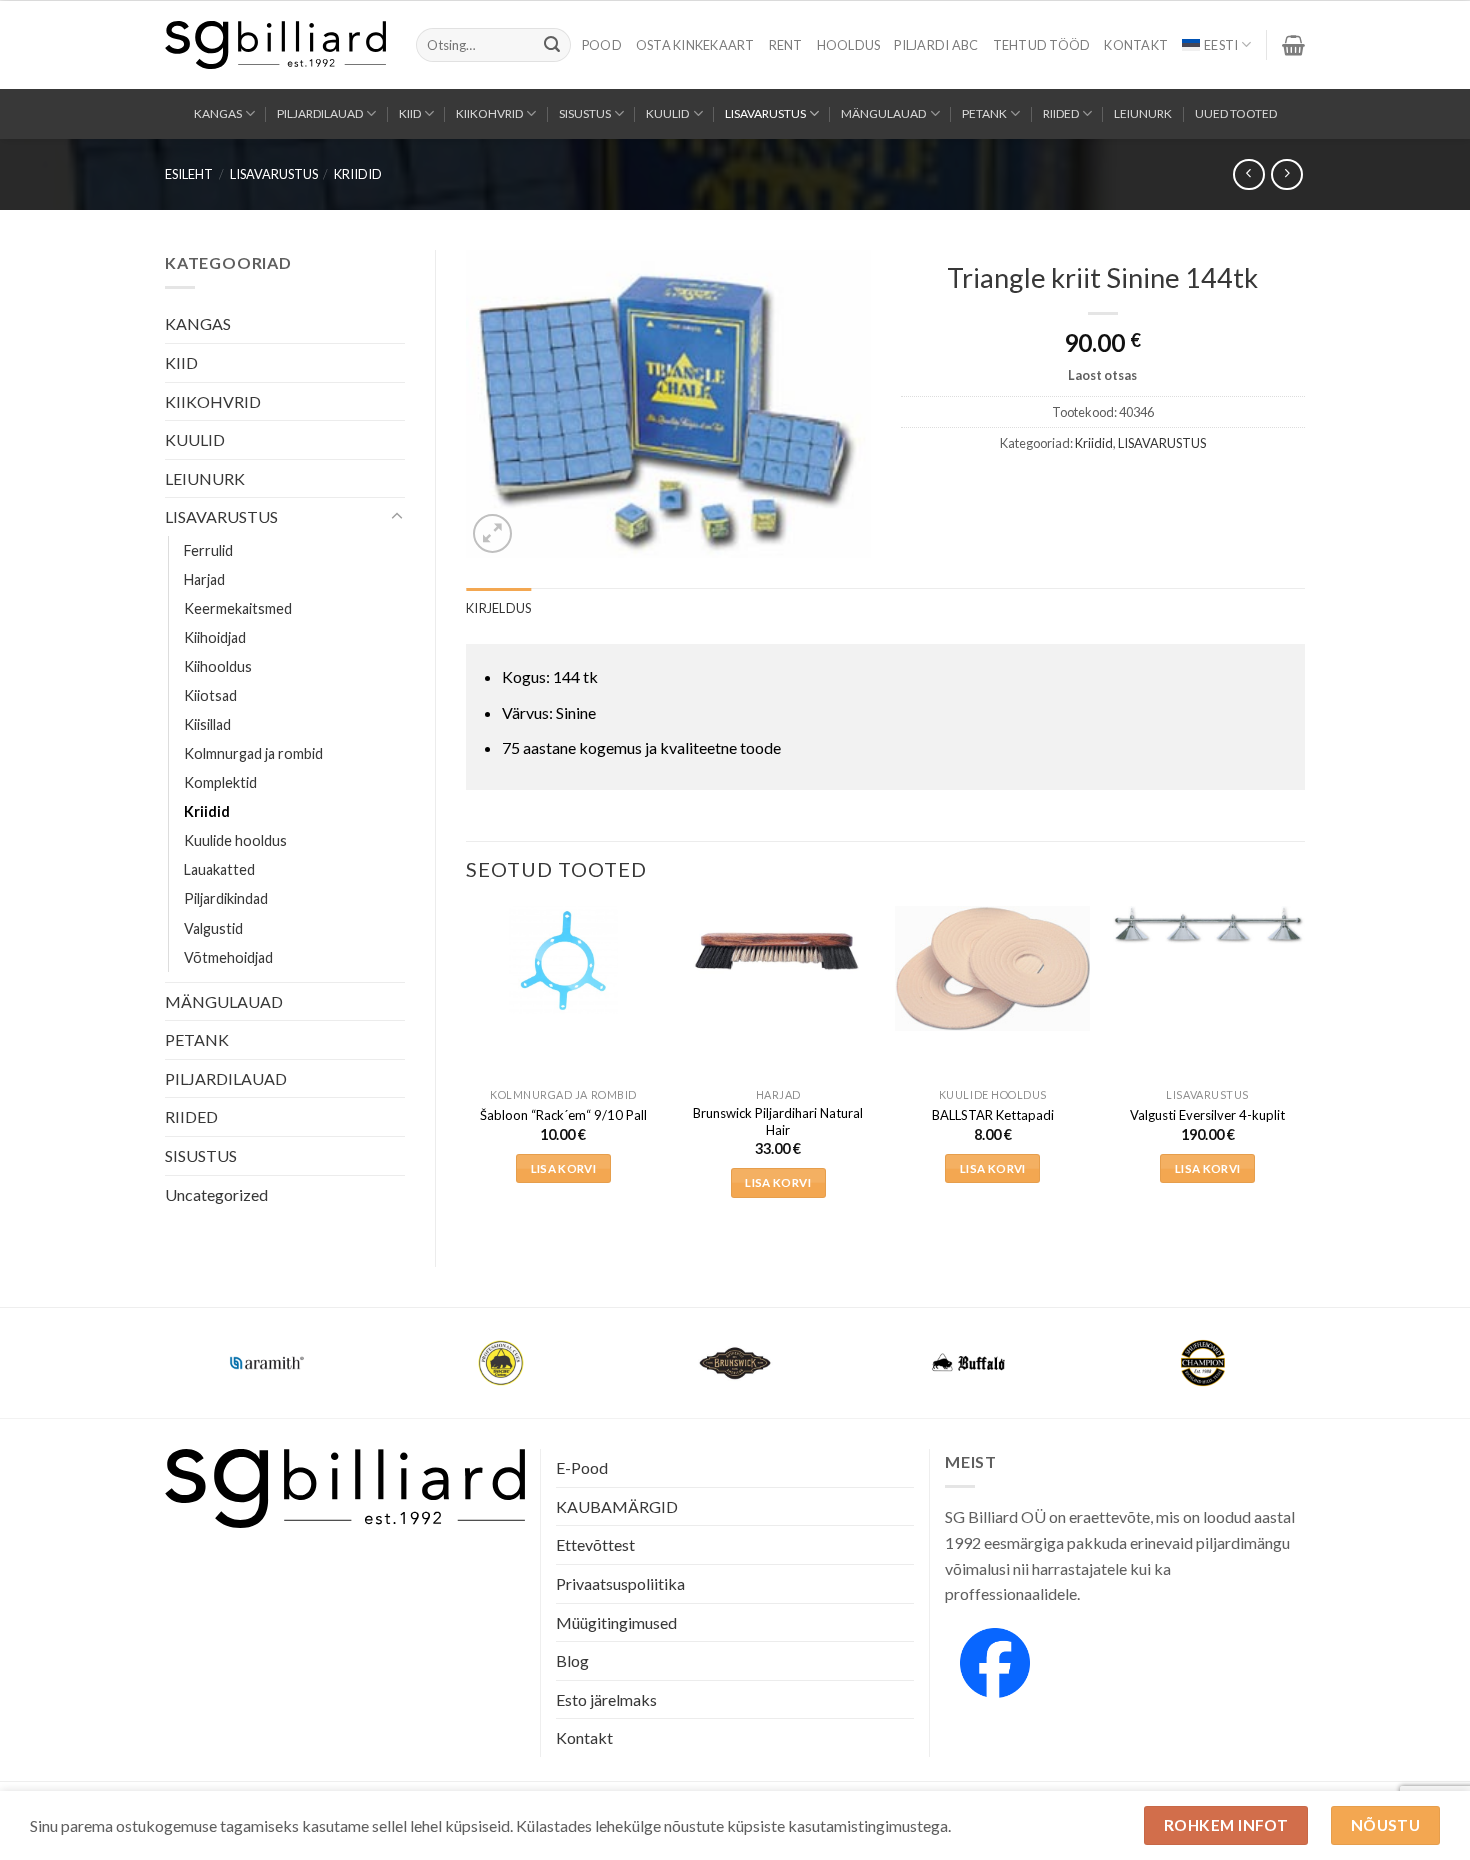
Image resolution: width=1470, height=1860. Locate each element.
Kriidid (358, 174)
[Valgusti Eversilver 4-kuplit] (1207, 925)
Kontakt (1136, 45)
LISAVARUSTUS (765, 113)
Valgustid (213, 928)
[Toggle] (397, 517)
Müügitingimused (616, 1622)
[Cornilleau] (501, 1363)
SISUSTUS (585, 113)
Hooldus (849, 45)
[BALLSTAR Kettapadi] (992, 969)
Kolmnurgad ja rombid (253, 753)
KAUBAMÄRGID (617, 1506)
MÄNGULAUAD (883, 113)
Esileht (189, 174)
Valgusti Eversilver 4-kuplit (1207, 1115)
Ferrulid (208, 550)
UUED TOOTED (1236, 113)
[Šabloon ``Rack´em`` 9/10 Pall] (563, 960)
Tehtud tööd (1042, 45)
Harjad (204, 579)
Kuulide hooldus (235, 840)
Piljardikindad (226, 898)
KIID (410, 113)
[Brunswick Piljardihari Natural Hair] (778, 949)
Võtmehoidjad (228, 957)
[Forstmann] (1203, 1363)
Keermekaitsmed (238, 608)
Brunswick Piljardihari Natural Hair (778, 1121)
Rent (786, 45)
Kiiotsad (210, 695)
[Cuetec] (735, 1363)
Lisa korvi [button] (563, 1168)
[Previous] (467, 1070)
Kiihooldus (218, 666)
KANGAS (218, 113)
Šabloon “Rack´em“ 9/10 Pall (563, 1115)
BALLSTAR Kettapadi (993, 1115)
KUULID (667, 113)
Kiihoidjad (215, 637)
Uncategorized (216, 1194)
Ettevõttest (595, 1544)
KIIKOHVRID (489, 113)
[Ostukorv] (1293, 45)
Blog (572, 1660)
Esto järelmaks (606, 1699)
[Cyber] (969, 1363)
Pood (602, 45)
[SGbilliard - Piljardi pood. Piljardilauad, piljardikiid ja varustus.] (275, 45)
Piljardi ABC (936, 45)
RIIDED (1061, 113)
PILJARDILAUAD (320, 113)
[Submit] (552, 45)
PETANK (984, 113)
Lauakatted (219, 869)
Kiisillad (207, 724)
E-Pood (582, 1467)
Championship (267, 1350)
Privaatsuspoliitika (620, 1583)
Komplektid (220, 782)
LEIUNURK (1143, 113)
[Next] (1304, 1070)
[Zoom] (492, 533)
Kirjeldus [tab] (498, 608)
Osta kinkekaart (695, 45)
